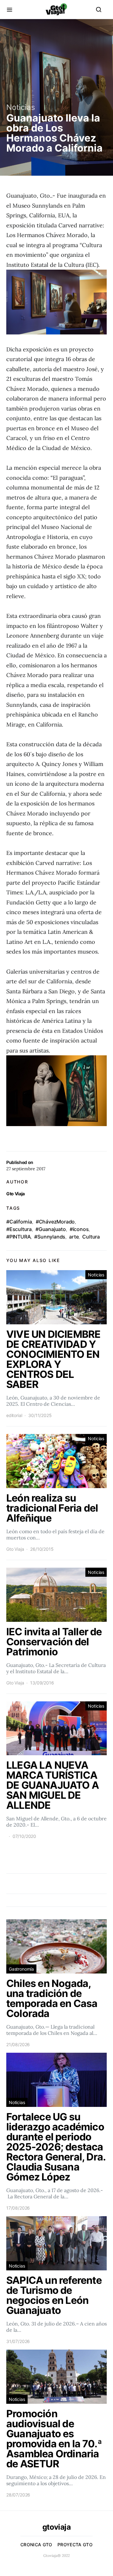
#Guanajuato (51, 1229)
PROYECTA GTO (75, 2545)
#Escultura (19, 1229)
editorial (14, 1415)
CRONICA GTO (36, 2545)
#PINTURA (18, 1237)
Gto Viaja (16, 1194)
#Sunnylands (50, 1237)
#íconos (79, 1229)
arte (74, 1237)
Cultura (91, 1237)
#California (19, 1222)
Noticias (21, 107)
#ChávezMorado (55, 1222)
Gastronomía (21, 1969)
